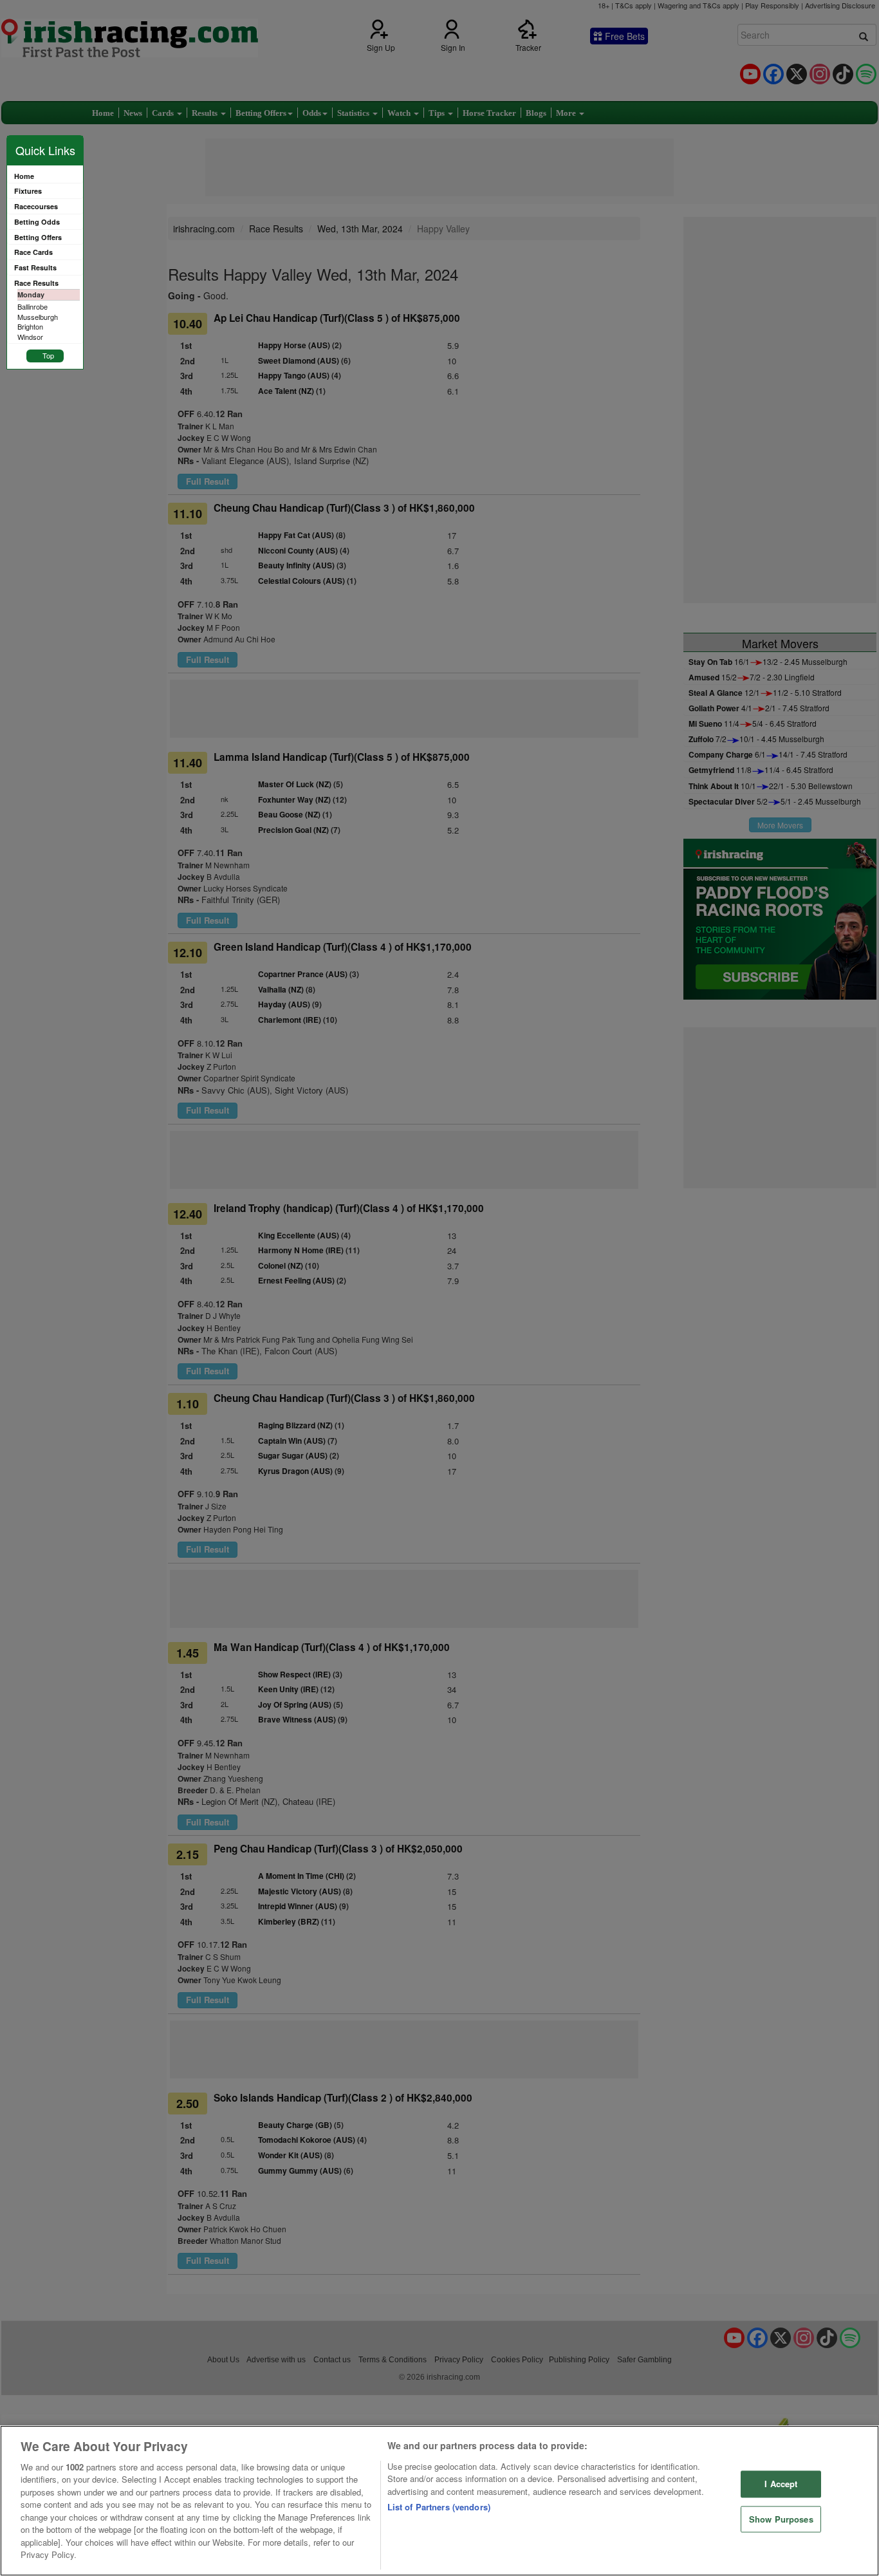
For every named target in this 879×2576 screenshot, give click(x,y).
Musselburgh (38, 317)
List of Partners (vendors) (439, 2507)
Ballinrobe (32, 306)
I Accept (781, 2484)
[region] (439, 2501)
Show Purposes (781, 2519)
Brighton (30, 326)
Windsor (30, 337)
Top (48, 355)
